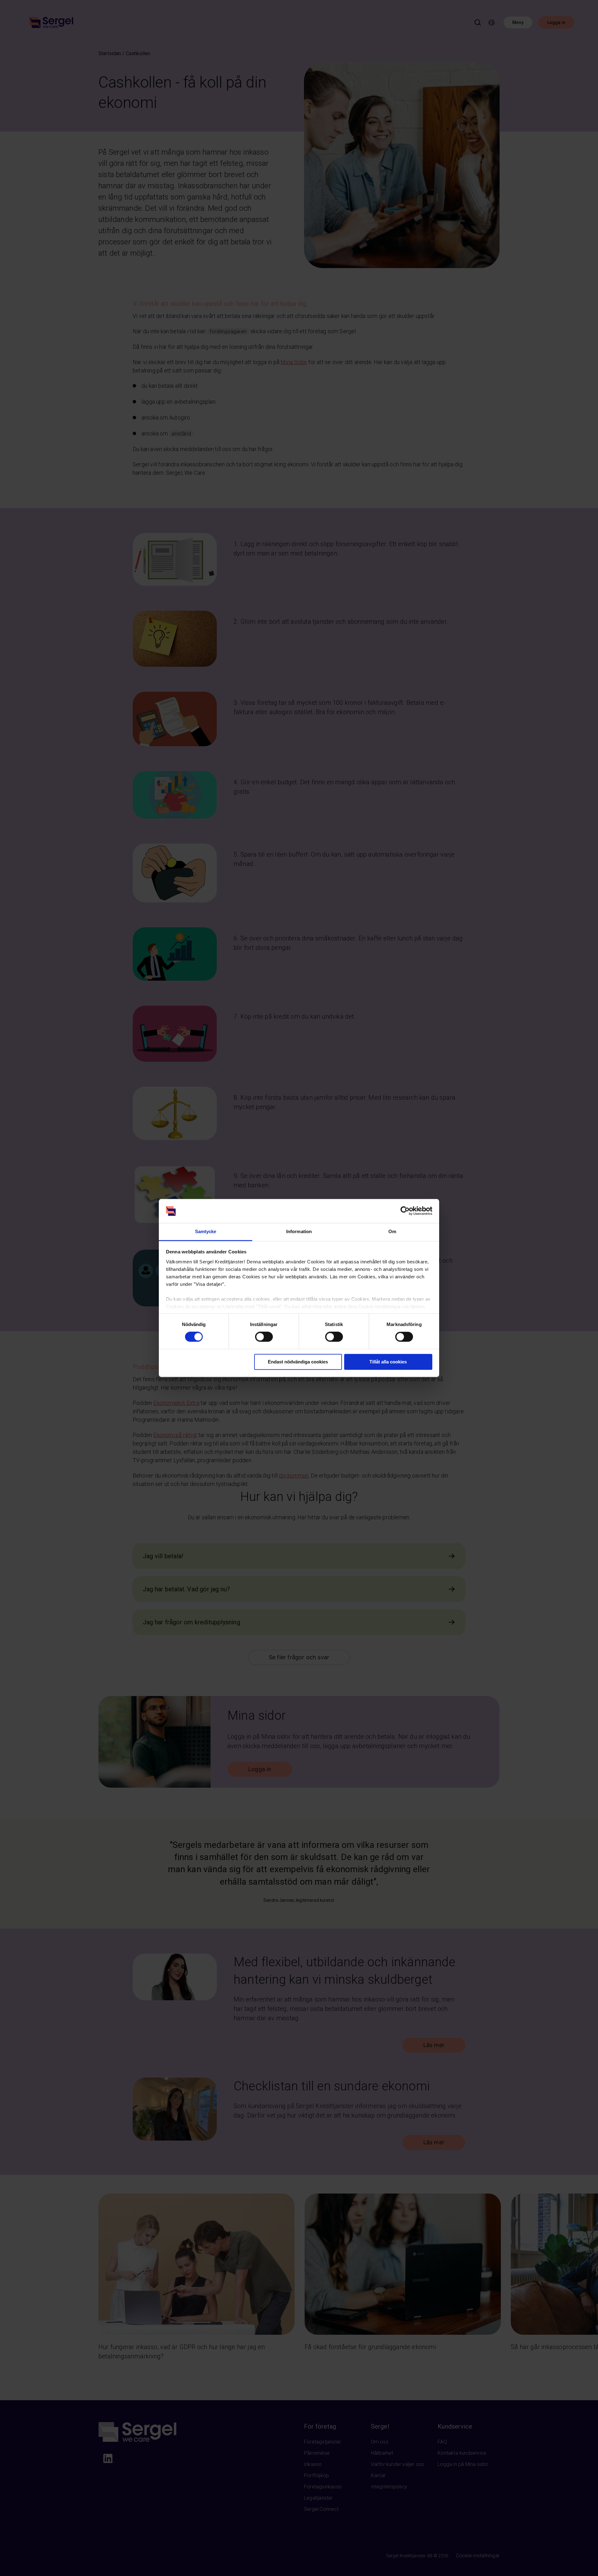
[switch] (264, 1337)
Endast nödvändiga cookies (298, 1362)
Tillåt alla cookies (388, 1362)
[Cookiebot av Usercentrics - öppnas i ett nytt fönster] (405, 1211)
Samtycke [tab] (206, 1231)
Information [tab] (299, 1231)
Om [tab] (392, 1231)
